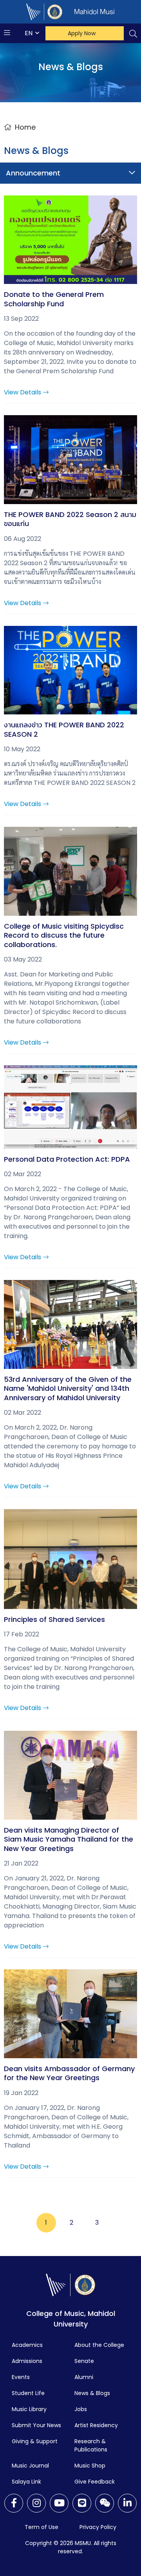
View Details (23, 392)
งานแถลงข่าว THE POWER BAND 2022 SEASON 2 (64, 729)
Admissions (27, 2361)
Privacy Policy (98, 2527)
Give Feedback (95, 2482)
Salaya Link (26, 2482)
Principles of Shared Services (54, 1619)
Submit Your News (36, 2425)
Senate (84, 2361)
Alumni (84, 2377)
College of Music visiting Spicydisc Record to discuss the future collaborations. (64, 935)
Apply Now (82, 33)
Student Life (28, 2393)
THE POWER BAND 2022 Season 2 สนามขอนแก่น (70, 519)
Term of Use (42, 2527)
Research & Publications (91, 2445)
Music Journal (30, 2466)
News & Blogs (92, 2393)
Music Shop (90, 2466)
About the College (99, 2345)
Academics (27, 2345)
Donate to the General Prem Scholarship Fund (54, 299)
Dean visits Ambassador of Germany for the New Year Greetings (69, 2073)
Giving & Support (35, 2441)
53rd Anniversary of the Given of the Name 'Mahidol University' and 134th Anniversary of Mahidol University (68, 1388)
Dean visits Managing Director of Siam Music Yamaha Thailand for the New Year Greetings (69, 1839)
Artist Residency (96, 2425)
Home (25, 127)
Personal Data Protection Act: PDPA (67, 1159)
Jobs (81, 2409)
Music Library (29, 2409)
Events (21, 2377)
